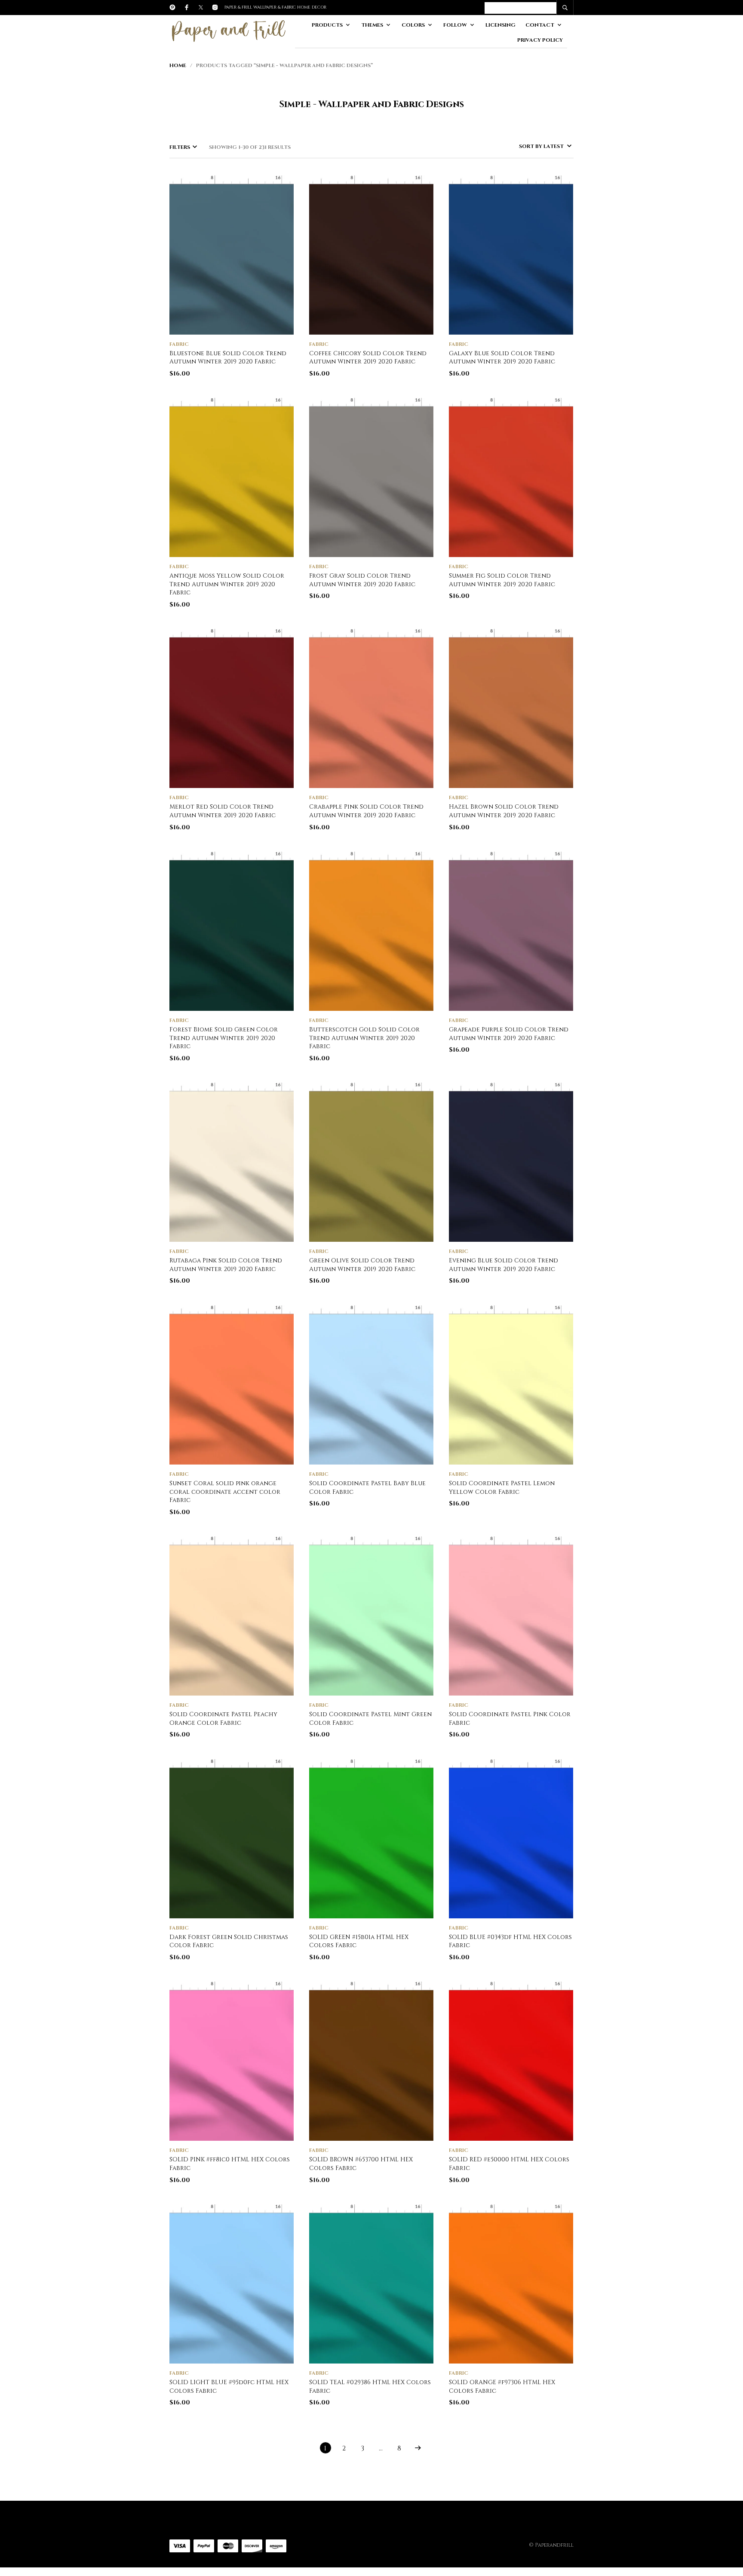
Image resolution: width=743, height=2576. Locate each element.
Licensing (500, 25)
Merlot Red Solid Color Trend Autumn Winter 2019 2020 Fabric (223, 811)
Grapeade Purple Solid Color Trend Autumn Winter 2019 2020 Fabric (509, 1034)
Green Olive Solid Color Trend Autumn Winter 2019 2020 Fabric (362, 1265)
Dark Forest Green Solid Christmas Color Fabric (229, 1941)
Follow (455, 25)
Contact (540, 25)
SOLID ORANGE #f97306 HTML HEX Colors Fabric (502, 2387)
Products (327, 25)
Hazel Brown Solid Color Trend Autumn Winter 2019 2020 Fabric (504, 811)
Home (178, 65)
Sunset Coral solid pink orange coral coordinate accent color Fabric (225, 1492)
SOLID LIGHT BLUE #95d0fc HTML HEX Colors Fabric (229, 2387)
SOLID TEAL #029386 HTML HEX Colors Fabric (370, 2387)
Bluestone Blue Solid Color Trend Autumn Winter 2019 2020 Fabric (228, 358)
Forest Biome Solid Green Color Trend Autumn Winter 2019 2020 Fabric (224, 1038)
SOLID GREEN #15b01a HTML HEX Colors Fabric (359, 1941)
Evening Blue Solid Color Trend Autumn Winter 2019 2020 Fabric (504, 1265)
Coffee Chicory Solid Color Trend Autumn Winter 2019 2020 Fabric (368, 358)
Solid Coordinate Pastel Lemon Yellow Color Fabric (502, 1488)
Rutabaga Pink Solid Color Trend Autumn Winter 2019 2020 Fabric (226, 1265)
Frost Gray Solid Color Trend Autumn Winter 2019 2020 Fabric (362, 580)
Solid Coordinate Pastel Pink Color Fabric (510, 1719)
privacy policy (540, 40)
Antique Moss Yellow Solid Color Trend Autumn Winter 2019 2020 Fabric (227, 584)
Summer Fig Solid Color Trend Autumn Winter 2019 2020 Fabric (502, 580)
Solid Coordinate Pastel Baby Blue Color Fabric (367, 1488)
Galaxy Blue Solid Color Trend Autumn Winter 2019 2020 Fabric (502, 358)
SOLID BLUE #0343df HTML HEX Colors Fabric (510, 1941)
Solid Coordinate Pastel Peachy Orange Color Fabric (223, 1719)
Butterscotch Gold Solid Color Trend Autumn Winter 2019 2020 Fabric (364, 1038)
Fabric (179, 344)
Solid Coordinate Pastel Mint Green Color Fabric (370, 1719)
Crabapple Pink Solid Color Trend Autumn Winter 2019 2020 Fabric (366, 811)
